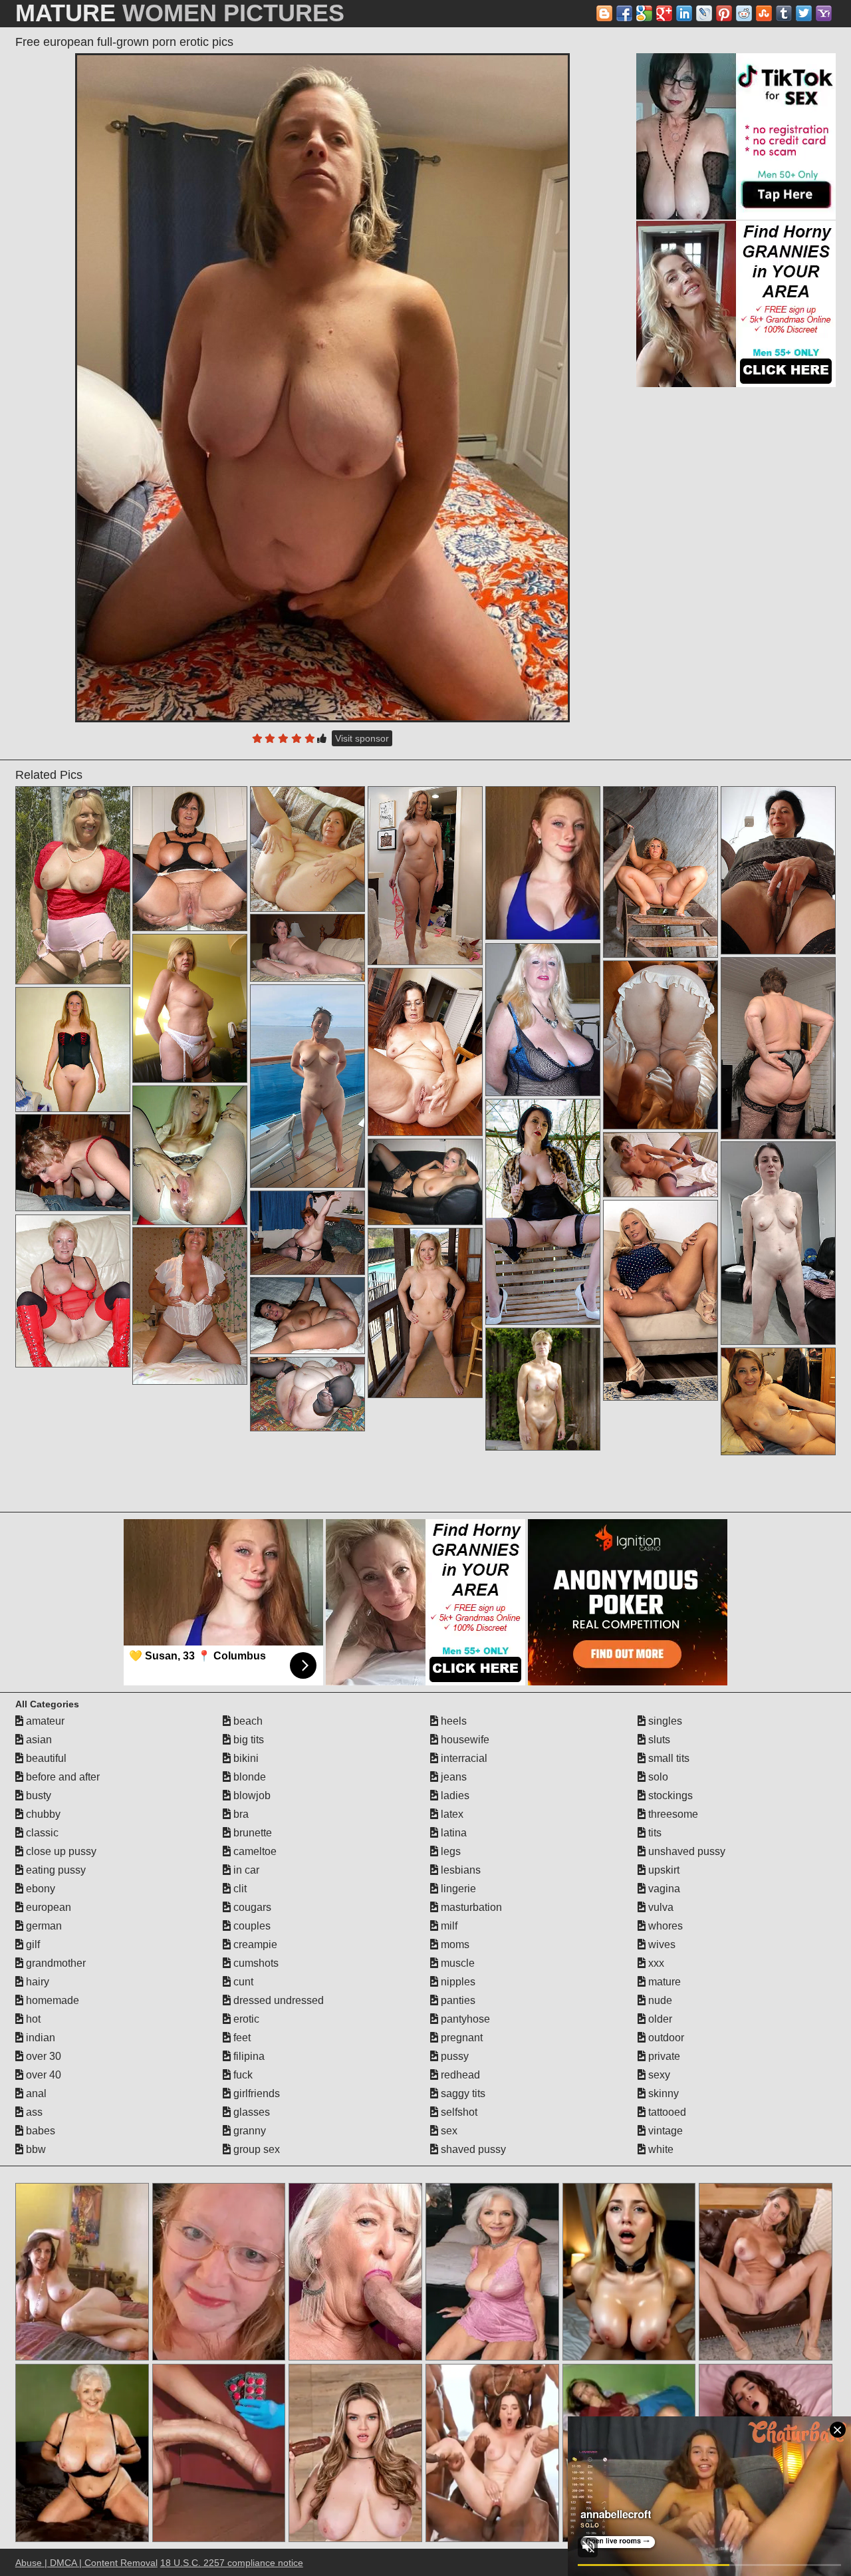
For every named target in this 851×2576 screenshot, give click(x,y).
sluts (658, 1740)
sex (448, 2131)
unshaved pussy (685, 1851)
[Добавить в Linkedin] (684, 13)
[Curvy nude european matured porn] (425, 1182)
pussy (453, 2056)
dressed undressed (277, 2000)
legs (449, 1851)
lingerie (457, 1889)
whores (664, 1926)
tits (654, 1833)
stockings (669, 1795)
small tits (668, 1758)
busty (37, 1795)
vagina (663, 1889)
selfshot (458, 2112)
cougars (251, 1907)
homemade (51, 2000)
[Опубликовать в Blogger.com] (604, 13)
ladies (454, 1795)
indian (39, 2038)
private (663, 2056)
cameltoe (254, 1851)
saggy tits (462, 2093)
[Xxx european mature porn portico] (307, 948)
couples (251, 1926)
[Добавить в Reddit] (744, 13)
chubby (42, 1814)
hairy (36, 1982)
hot (32, 2019)
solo (657, 1777)
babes (39, 2131)
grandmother (55, 1963)
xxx (655, 1963)
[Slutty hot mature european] (661, 1300)
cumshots (255, 1963)
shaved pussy (472, 2149)
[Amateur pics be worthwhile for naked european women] (425, 876)
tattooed (666, 2112)
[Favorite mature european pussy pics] (778, 870)
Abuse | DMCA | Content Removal (86, 2563)
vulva (660, 1907)
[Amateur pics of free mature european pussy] (543, 1212)
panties (457, 2000)
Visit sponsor (362, 738)
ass (33, 2112)
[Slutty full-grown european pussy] (73, 1050)
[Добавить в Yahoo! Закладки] (824, 13)
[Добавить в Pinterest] (724, 13)
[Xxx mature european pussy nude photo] (307, 849)
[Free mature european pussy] (190, 1008)
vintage (664, 2131)
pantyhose (464, 2019)
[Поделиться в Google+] (664, 13)
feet (241, 2038)
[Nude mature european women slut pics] (307, 1316)
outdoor (665, 2038)
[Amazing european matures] (425, 1052)
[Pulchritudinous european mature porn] (307, 1233)
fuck (242, 2075)
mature (663, 1982)
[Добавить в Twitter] (804, 13)
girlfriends (255, 2093)
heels (452, 1721)
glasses (250, 2112)
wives (661, 1944)
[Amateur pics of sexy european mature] (190, 1155)
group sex (255, 2149)
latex (451, 1814)
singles (664, 1721)
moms (454, 1944)
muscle (456, 1963)
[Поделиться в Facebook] (624, 13)
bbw (35, 2149)
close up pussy (60, 1851)
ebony (39, 1889)
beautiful (45, 1758)
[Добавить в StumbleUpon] (764, 13)
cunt (242, 1982)
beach (247, 1721)
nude (659, 2000)
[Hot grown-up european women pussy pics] (778, 1243)
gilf (32, 1944)
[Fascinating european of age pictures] (307, 1086)
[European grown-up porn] (543, 1389)
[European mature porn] (661, 1045)
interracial (463, 1758)
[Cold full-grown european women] (778, 1048)
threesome (672, 1814)
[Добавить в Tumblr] (784, 13)
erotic (245, 2019)
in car (245, 1870)
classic (41, 1833)
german (43, 1926)
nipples (457, 1982)
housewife (464, 1740)
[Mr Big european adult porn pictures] (73, 1291)
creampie (254, 1944)
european (47, 1907)
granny (248, 2131)
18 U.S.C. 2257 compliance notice (232, 2563)
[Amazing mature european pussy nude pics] (73, 885)
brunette (251, 1833)
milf (448, 1926)
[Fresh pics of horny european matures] (661, 1165)
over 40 (42, 2075)
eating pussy (55, 1870)
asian (38, 1740)
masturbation (470, 1907)
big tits (247, 1740)
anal (35, 2093)
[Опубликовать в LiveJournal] (704, 13)
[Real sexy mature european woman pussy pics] (778, 1401)
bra (240, 1814)
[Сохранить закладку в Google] (644, 13)
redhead (459, 2075)
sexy (658, 2075)
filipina (248, 2056)
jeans (452, 1777)
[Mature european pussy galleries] (190, 859)
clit (239, 1889)
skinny (662, 2093)
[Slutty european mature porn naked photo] (190, 1306)
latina (452, 1833)
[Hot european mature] (73, 1163)
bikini (245, 1758)
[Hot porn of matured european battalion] (661, 872)
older (659, 2019)
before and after (61, 1777)
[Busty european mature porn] (543, 1020)
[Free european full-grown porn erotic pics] (322, 388)
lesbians (459, 1870)
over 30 (42, 2056)
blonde (248, 1777)
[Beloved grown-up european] (307, 1394)
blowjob (251, 1795)
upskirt (663, 1870)
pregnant (460, 2038)
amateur (44, 1721)
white (660, 2149)
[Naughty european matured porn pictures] (425, 1313)
